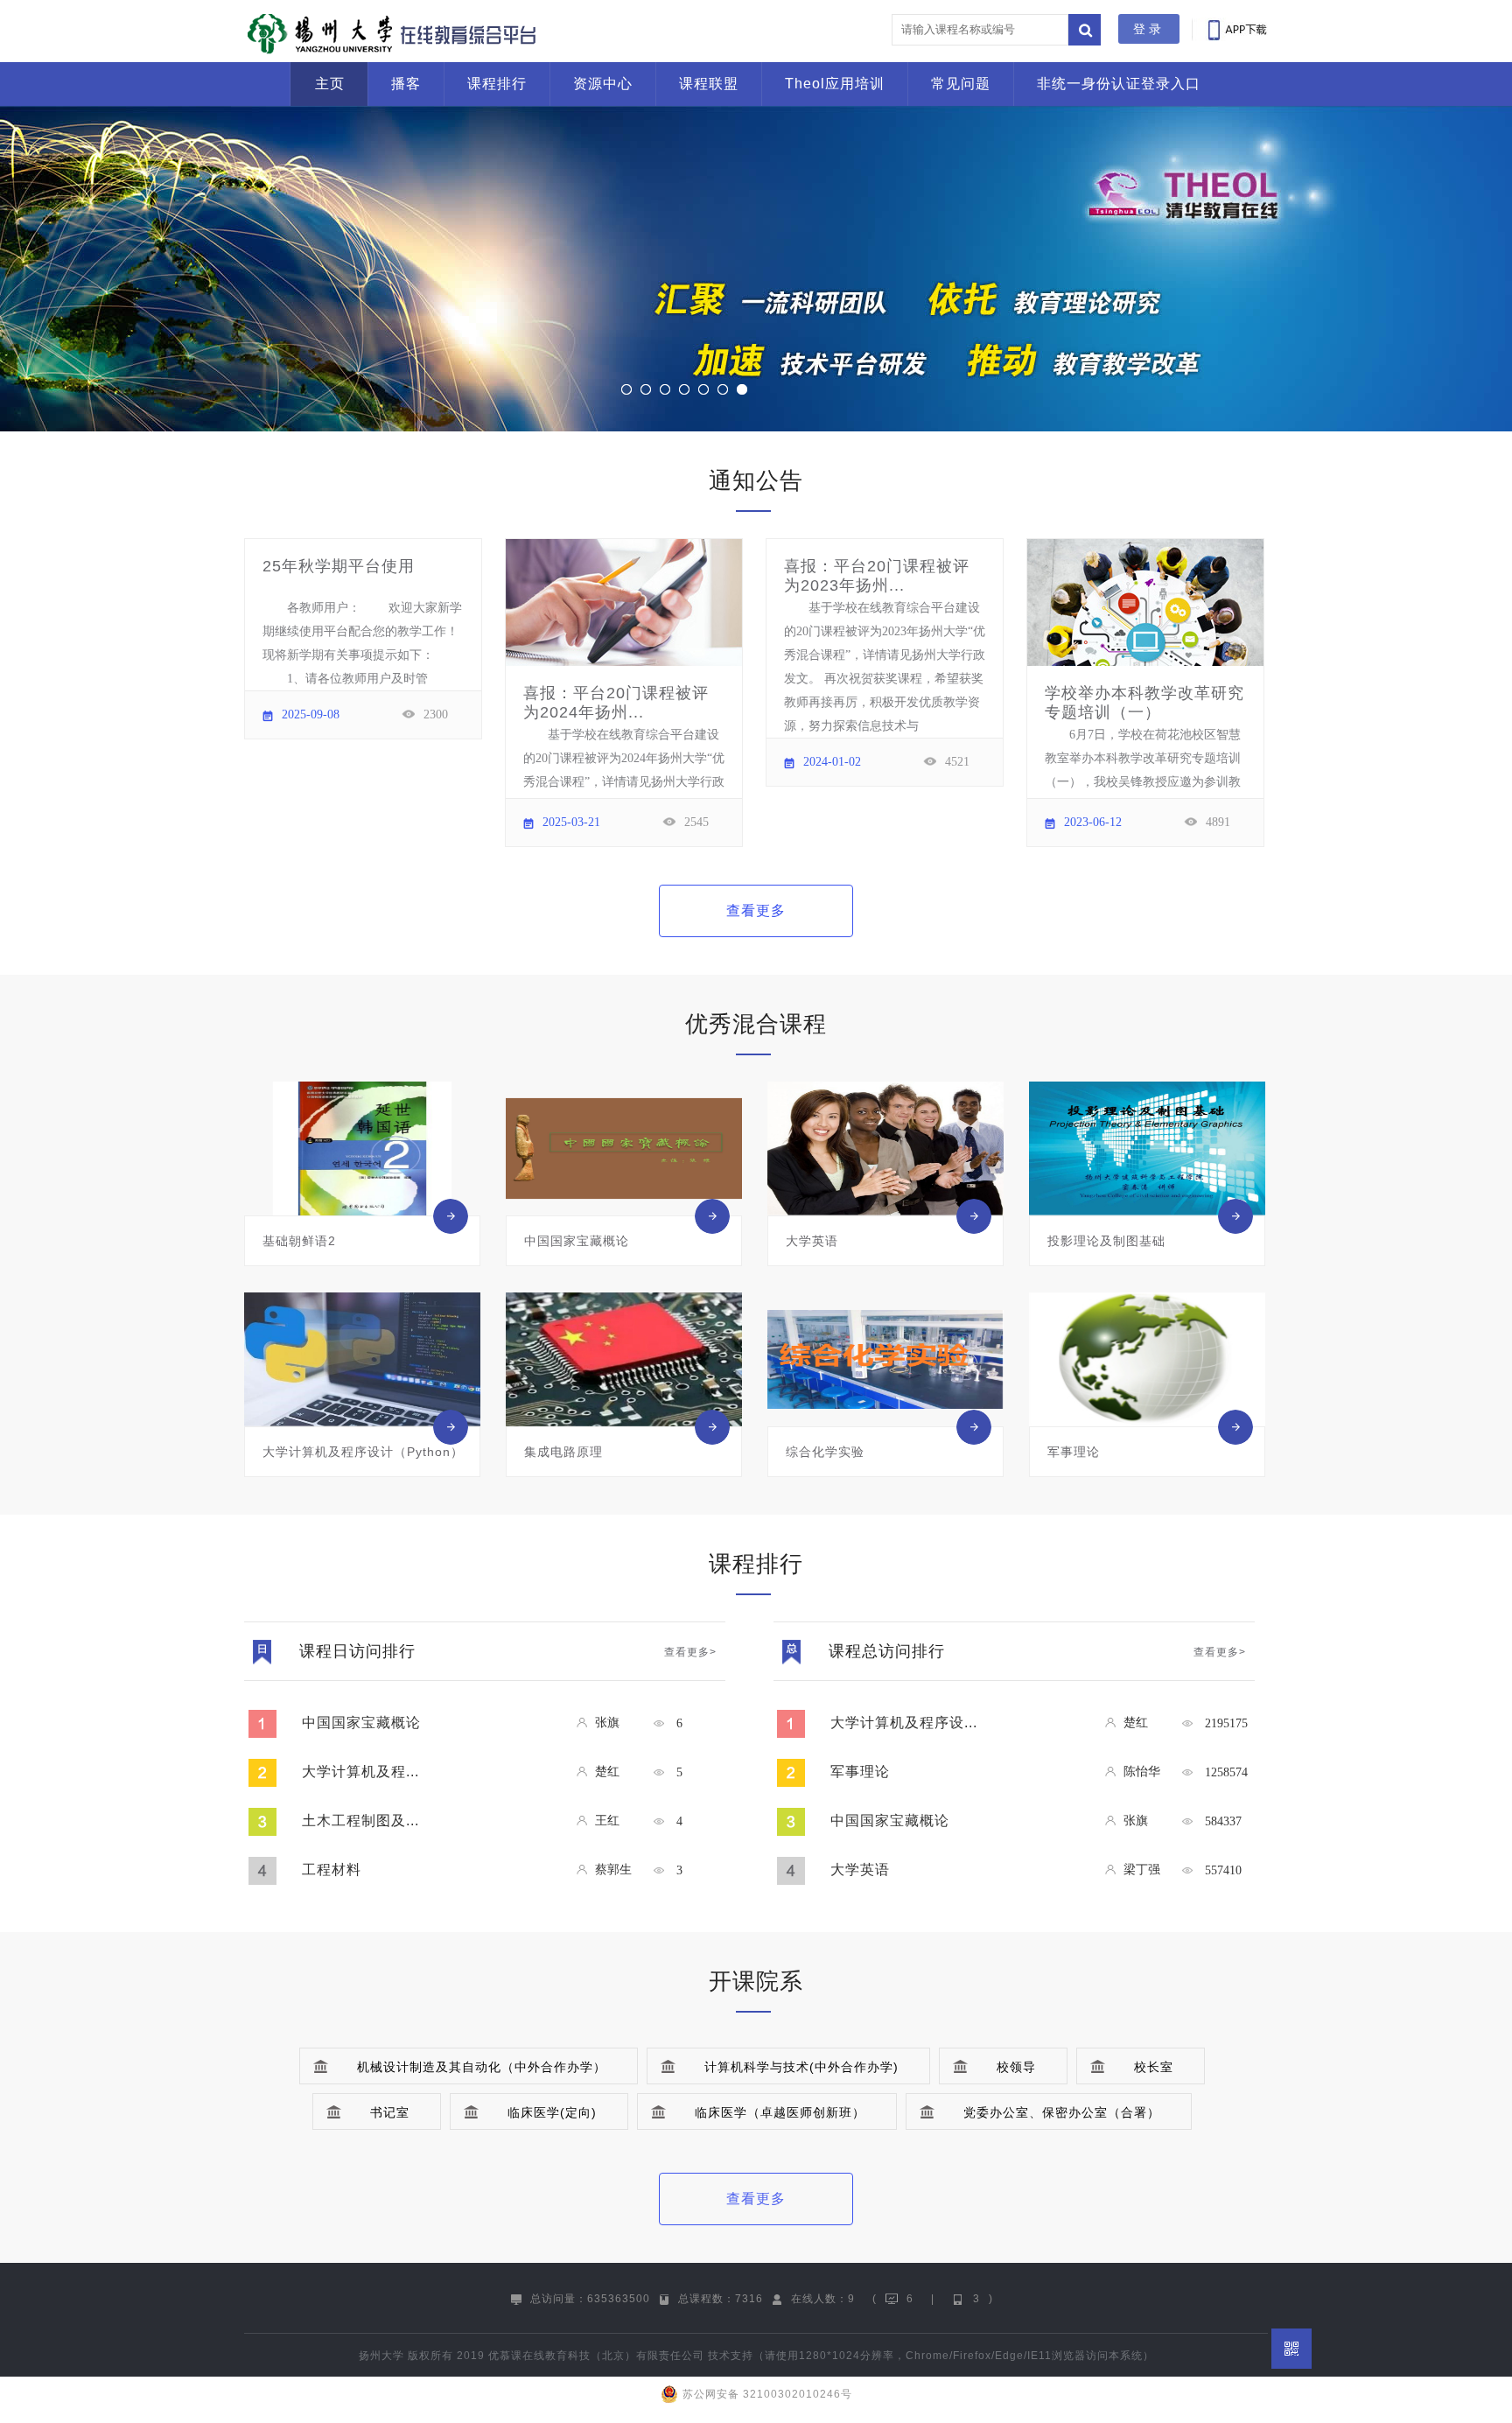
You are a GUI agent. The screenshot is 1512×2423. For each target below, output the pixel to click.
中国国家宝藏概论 (361, 1723)
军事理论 (860, 1772)
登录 (1149, 29)
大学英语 (860, 1870)
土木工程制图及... (360, 1821)
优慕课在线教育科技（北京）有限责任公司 (596, 2356)
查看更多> (690, 1652)
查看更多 (756, 910)
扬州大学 (381, 2356)
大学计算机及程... (360, 1772)
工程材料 (332, 1870)
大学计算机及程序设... (904, 1723)
